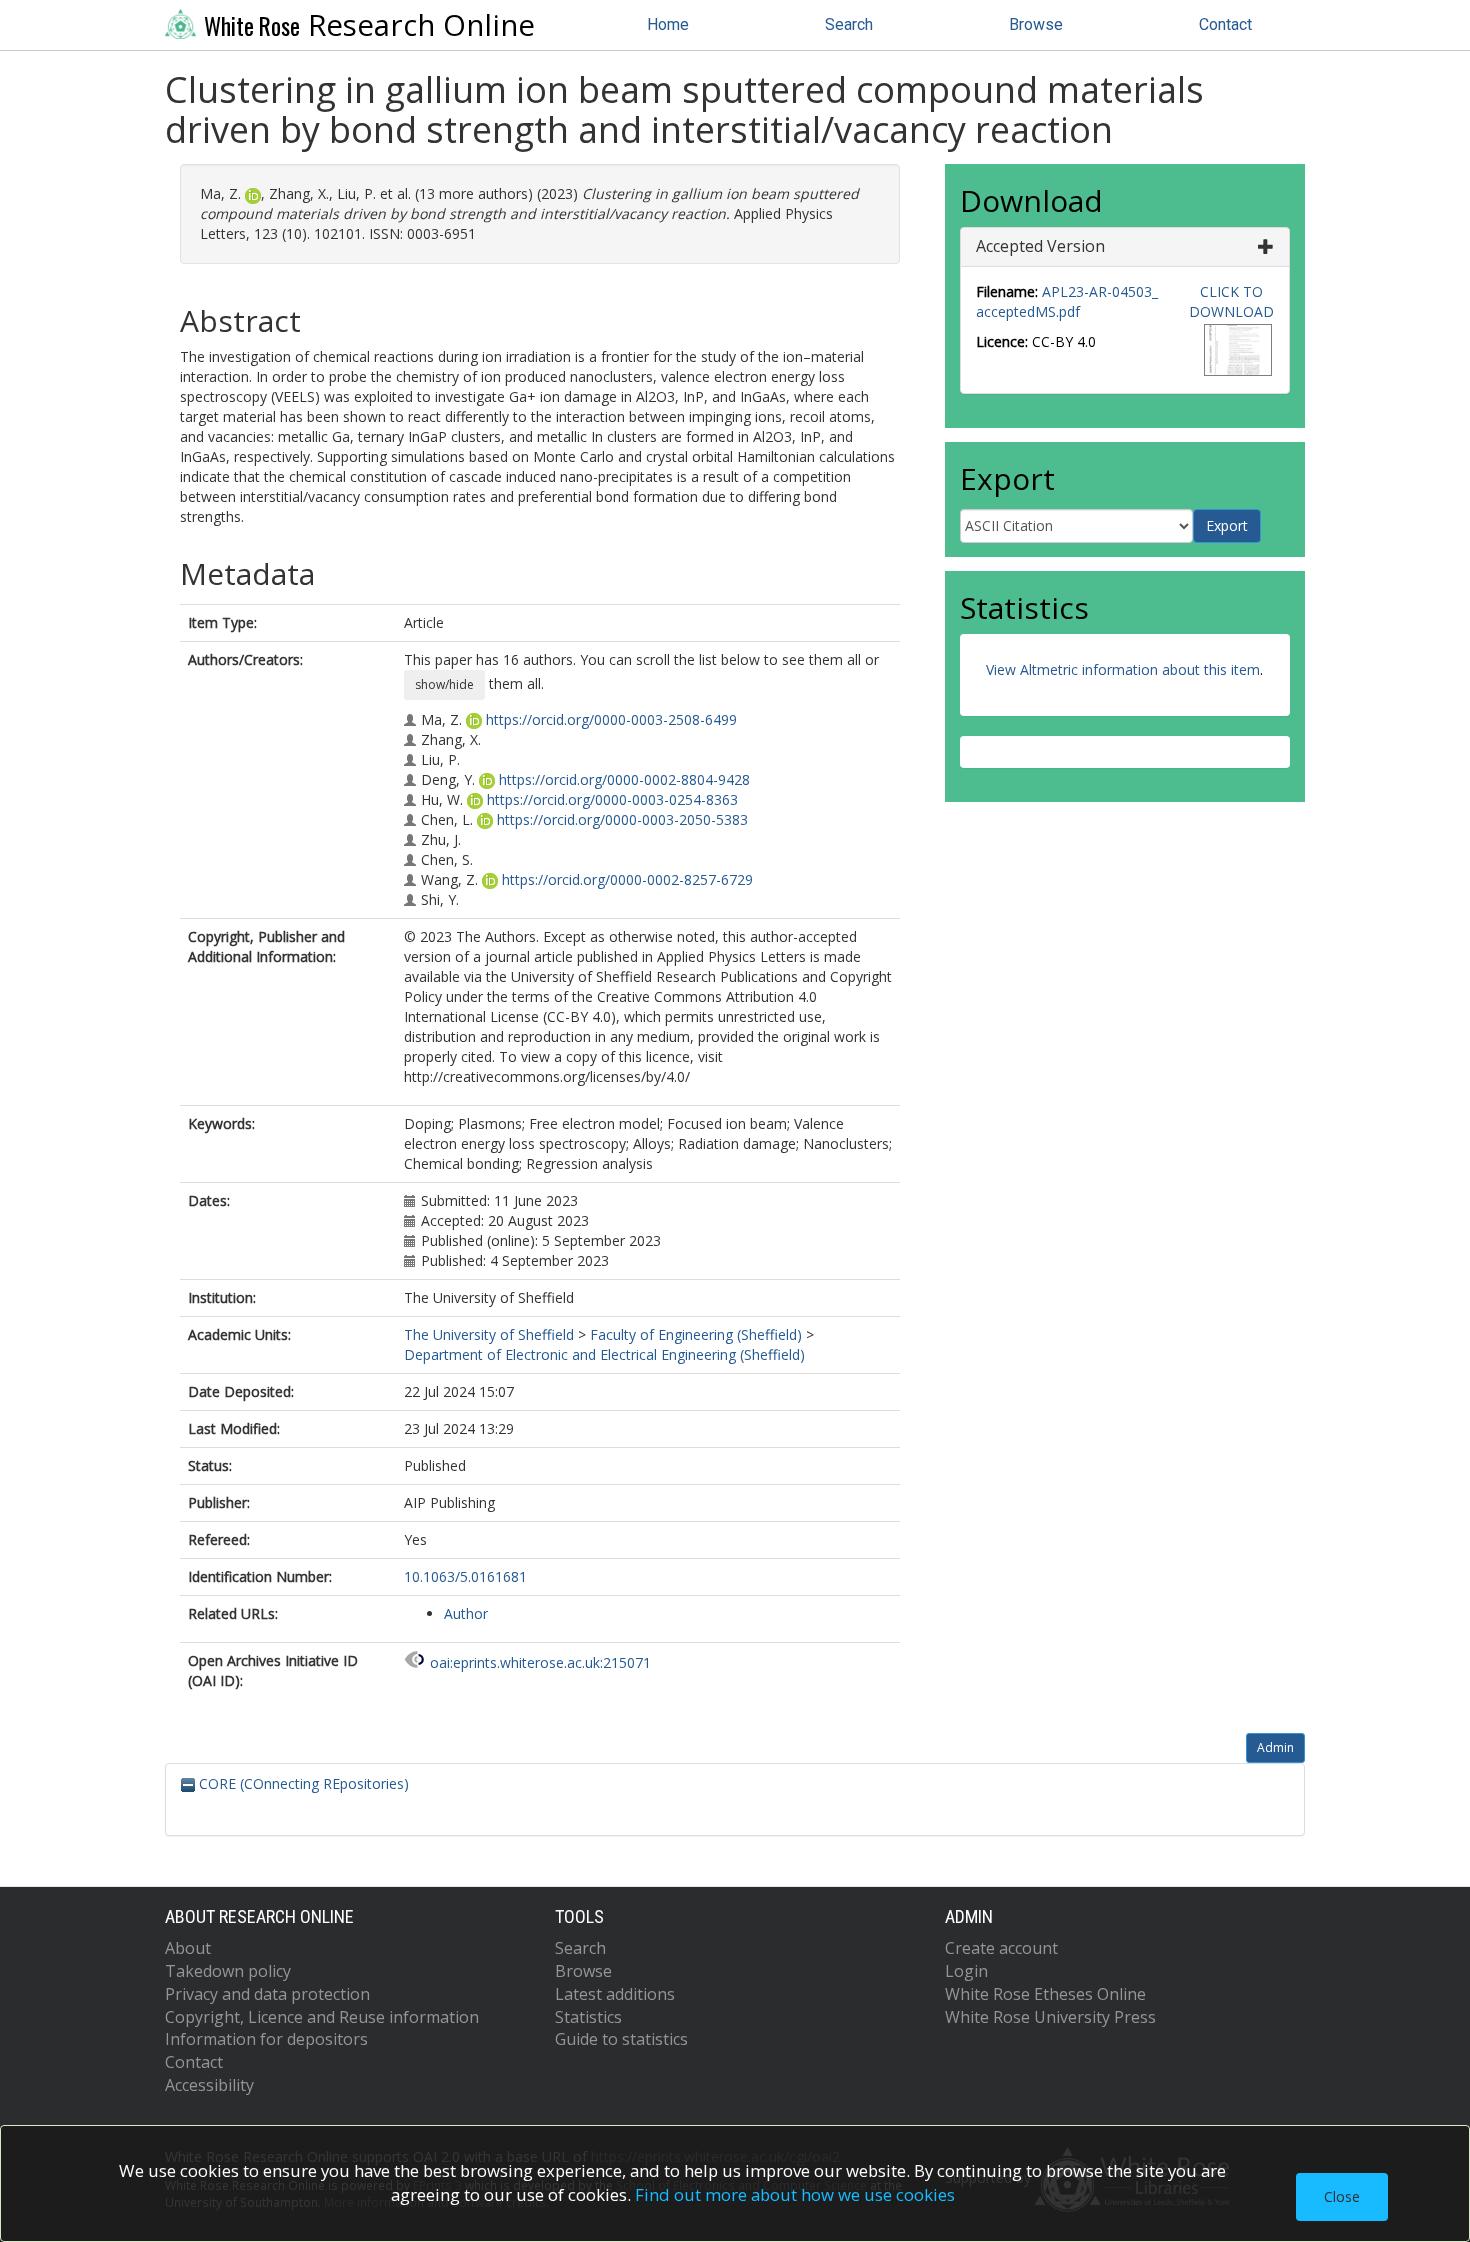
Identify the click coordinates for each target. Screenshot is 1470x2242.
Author (466, 1613)
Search (849, 24)
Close (1342, 2196)
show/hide (444, 684)
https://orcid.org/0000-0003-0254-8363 (612, 799)
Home (668, 24)
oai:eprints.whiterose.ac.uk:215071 (540, 1662)
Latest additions (615, 1994)
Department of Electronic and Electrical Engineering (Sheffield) (604, 1354)
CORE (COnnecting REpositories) (302, 1783)
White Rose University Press (1050, 2017)
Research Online (369, 25)
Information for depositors (266, 2039)
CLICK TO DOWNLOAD (1231, 301)
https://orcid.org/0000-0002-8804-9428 (624, 779)
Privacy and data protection (267, 1994)
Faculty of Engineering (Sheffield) (696, 1334)
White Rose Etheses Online (1045, 1994)
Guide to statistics (621, 2039)
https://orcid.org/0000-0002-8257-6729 (627, 879)
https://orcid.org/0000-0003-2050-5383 (622, 819)
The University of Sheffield (489, 1334)
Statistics (588, 2017)
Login (966, 1971)
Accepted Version (1040, 246)
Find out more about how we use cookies (795, 2194)
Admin (1275, 1747)
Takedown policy (228, 1971)
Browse (1036, 24)
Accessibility (209, 2085)
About (188, 1948)
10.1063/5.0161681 (465, 1576)
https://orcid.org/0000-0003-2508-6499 (611, 719)
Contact (1225, 24)
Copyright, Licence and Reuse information (322, 2017)
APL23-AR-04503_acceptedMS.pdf (1067, 301)
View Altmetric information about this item (1123, 669)
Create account (1001, 1948)
